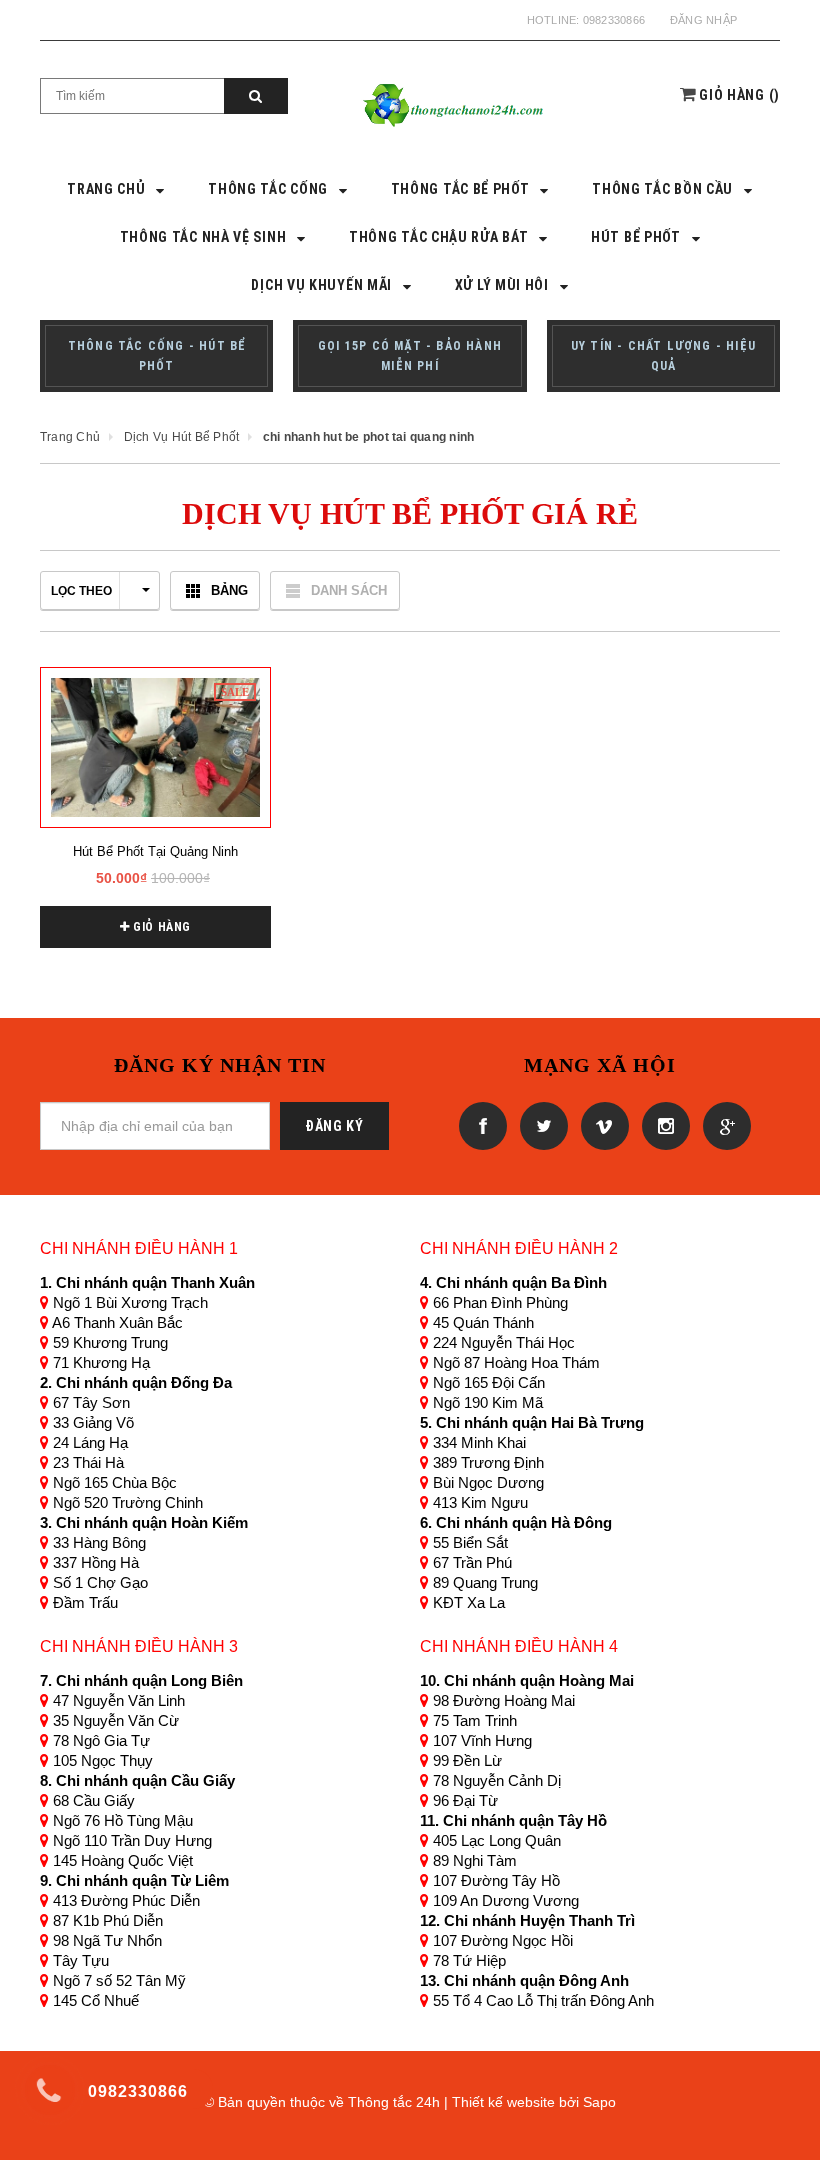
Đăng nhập (703, 20)
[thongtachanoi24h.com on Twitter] (540, 1125)
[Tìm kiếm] (256, 96)
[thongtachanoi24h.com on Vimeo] (601, 1125)
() (739, 95)
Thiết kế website (503, 2102)
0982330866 (614, 20)
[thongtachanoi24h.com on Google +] (722, 1125)
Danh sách (349, 590)
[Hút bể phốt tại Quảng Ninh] (155, 747)
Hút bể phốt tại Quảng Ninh (155, 851)
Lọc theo (81, 591)
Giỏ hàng (160, 927)
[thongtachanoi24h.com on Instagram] (662, 1125)
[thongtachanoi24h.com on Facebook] (479, 1125)
